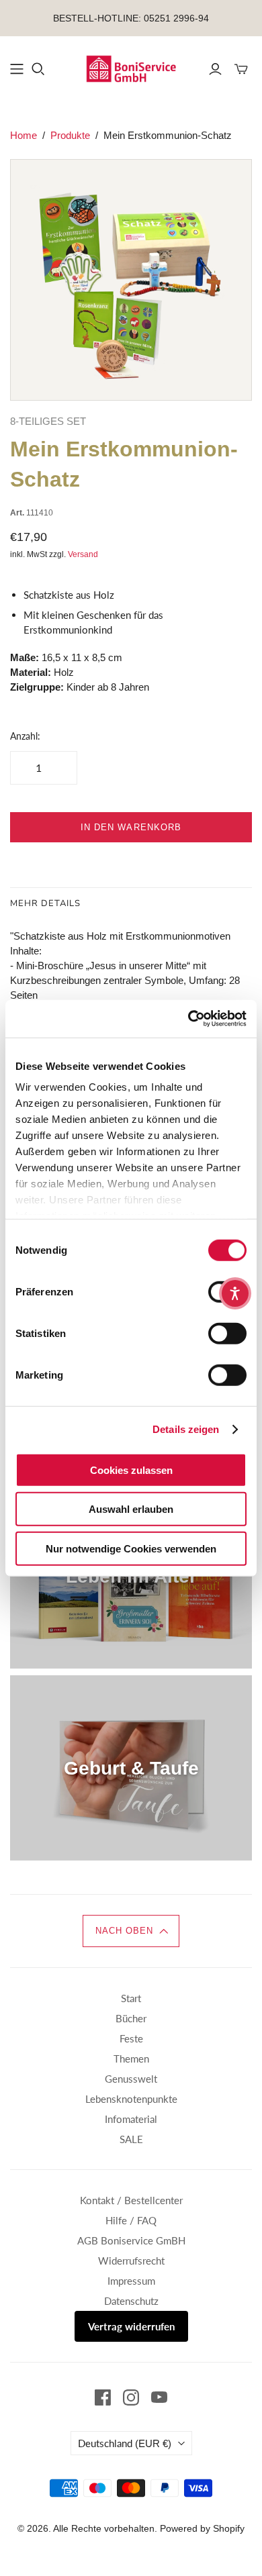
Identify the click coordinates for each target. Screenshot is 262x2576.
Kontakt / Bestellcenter (131, 2200)
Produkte (70, 135)
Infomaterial (131, 2119)
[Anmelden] (215, 69)
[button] (131, 1931)
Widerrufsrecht (131, 2261)
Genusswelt (131, 2079)
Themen (131, 2059)
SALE (131, 2139)
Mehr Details (45, 903)
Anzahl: (25, 736)
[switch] (227, 1333)
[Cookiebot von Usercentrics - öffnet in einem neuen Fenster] (188, 1019)
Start (131, 1998)
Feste (131, 2038)
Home (24, 135)
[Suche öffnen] (38, 69)
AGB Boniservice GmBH (131, 2240)
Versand (83, 554)
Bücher (131, 2018)
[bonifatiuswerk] (131, 68)
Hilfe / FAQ (131, 2220)
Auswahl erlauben (131, 1509)
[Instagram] (131, 2397)
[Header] (17, 69)
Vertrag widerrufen (131, 2326)
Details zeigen (186, 1429)
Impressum (131, 2281)
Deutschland (125, 2443)
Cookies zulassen (131, 1470)
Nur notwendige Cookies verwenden (131, 1548)
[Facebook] (103, 2397)
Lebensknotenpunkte (131, 2099)
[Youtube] (159, 2397)
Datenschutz (131, 2301)
